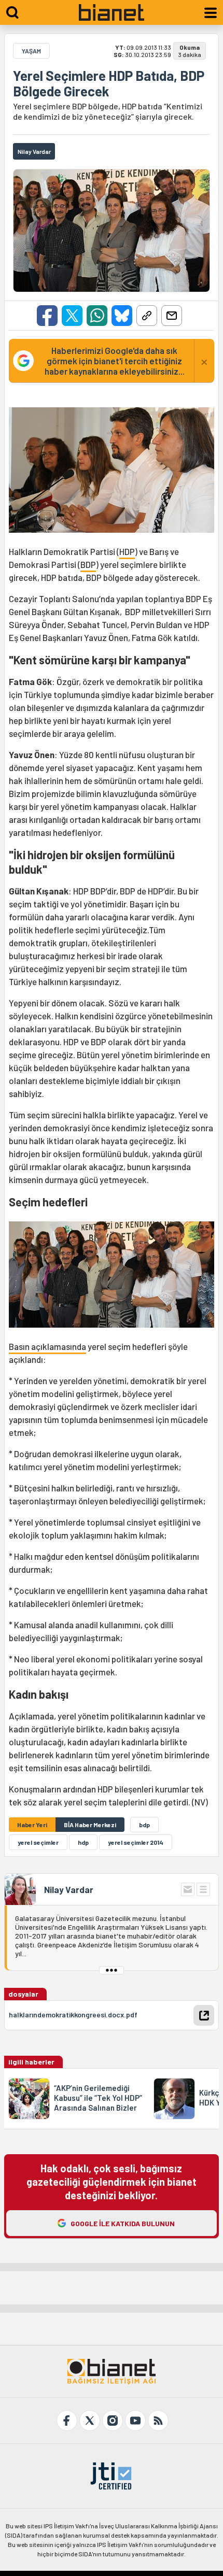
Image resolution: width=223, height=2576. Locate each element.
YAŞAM (31, 51)
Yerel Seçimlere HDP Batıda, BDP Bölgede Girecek (109, 83)
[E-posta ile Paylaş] (172, 316)
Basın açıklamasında (47, 1346)
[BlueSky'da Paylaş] (122, 316)
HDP (127, 551)
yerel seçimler (38, 1842)
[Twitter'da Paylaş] (72, 316)
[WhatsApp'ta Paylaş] (97, 316)
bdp (144, 1825)
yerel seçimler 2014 (136, 1842)
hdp (83, 1842)
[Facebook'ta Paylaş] (47, 316)
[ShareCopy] (147, 316)
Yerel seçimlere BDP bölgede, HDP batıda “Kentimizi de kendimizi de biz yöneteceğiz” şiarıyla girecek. (108, 111)
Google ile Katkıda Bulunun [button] (123, 2223)
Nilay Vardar (69, 1889)
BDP (88, 564)
